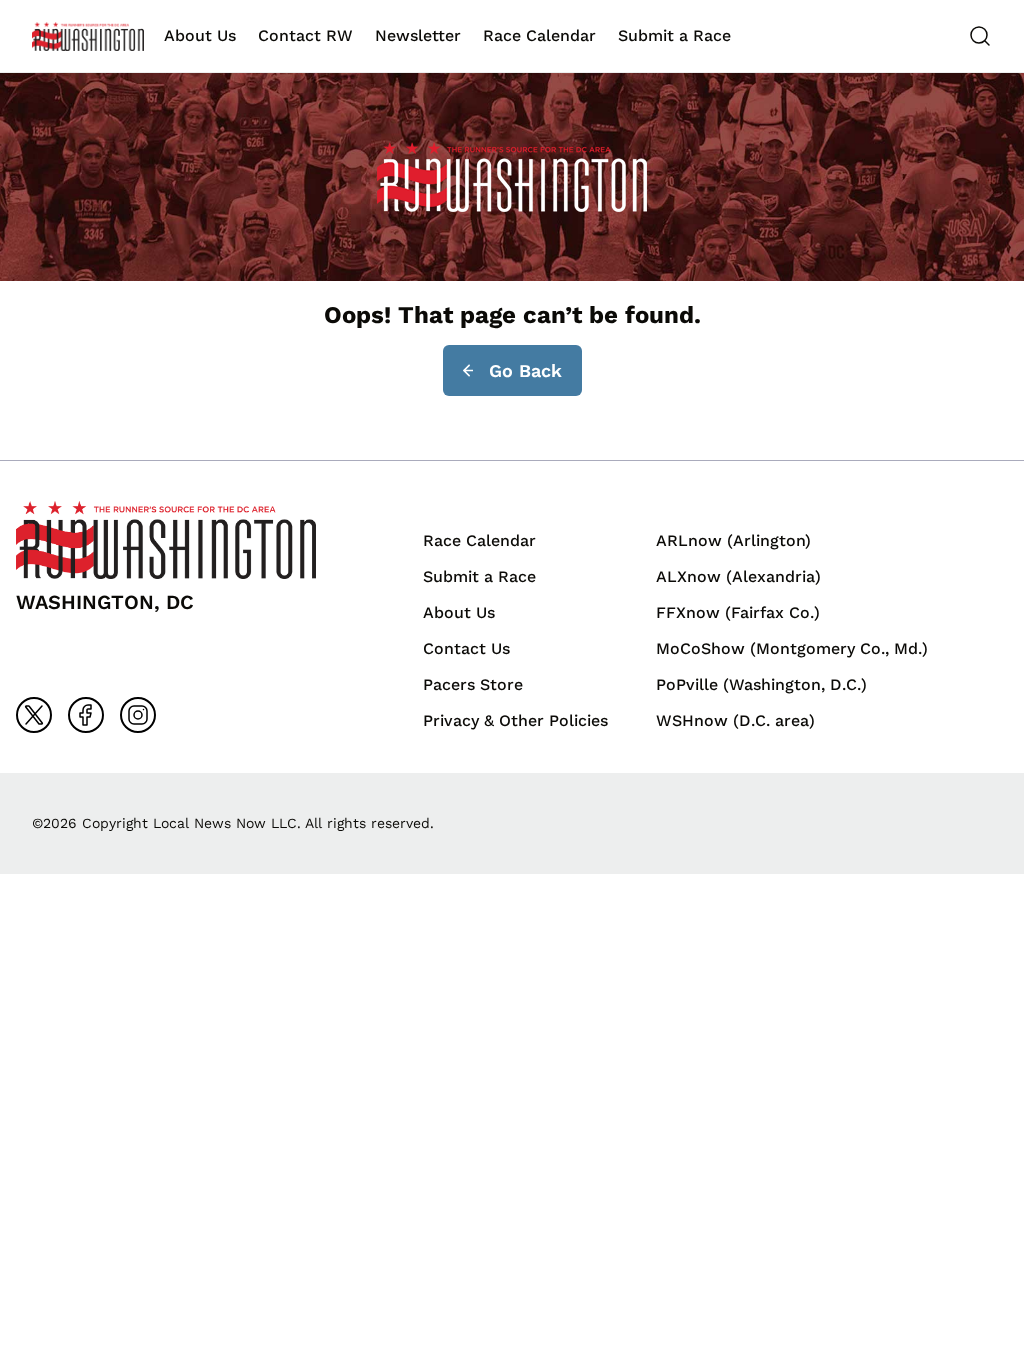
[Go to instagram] (138, 715)
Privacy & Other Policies (515, 720)
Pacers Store (473, 684)
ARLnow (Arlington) (733, 540)
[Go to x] (34, 715)
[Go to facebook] (86, 715)
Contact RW (305, 35)
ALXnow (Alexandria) (738, 576)
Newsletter (418, 35)
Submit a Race (674, 35)
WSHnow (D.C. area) (735, 720)
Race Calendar (539, 35)
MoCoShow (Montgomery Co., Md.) (792, 648)
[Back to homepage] (88, 36)
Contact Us (466, 648)
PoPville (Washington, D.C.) (761, 684)
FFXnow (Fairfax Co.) (738, 612)
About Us (200, 35)
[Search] (980, 36)
